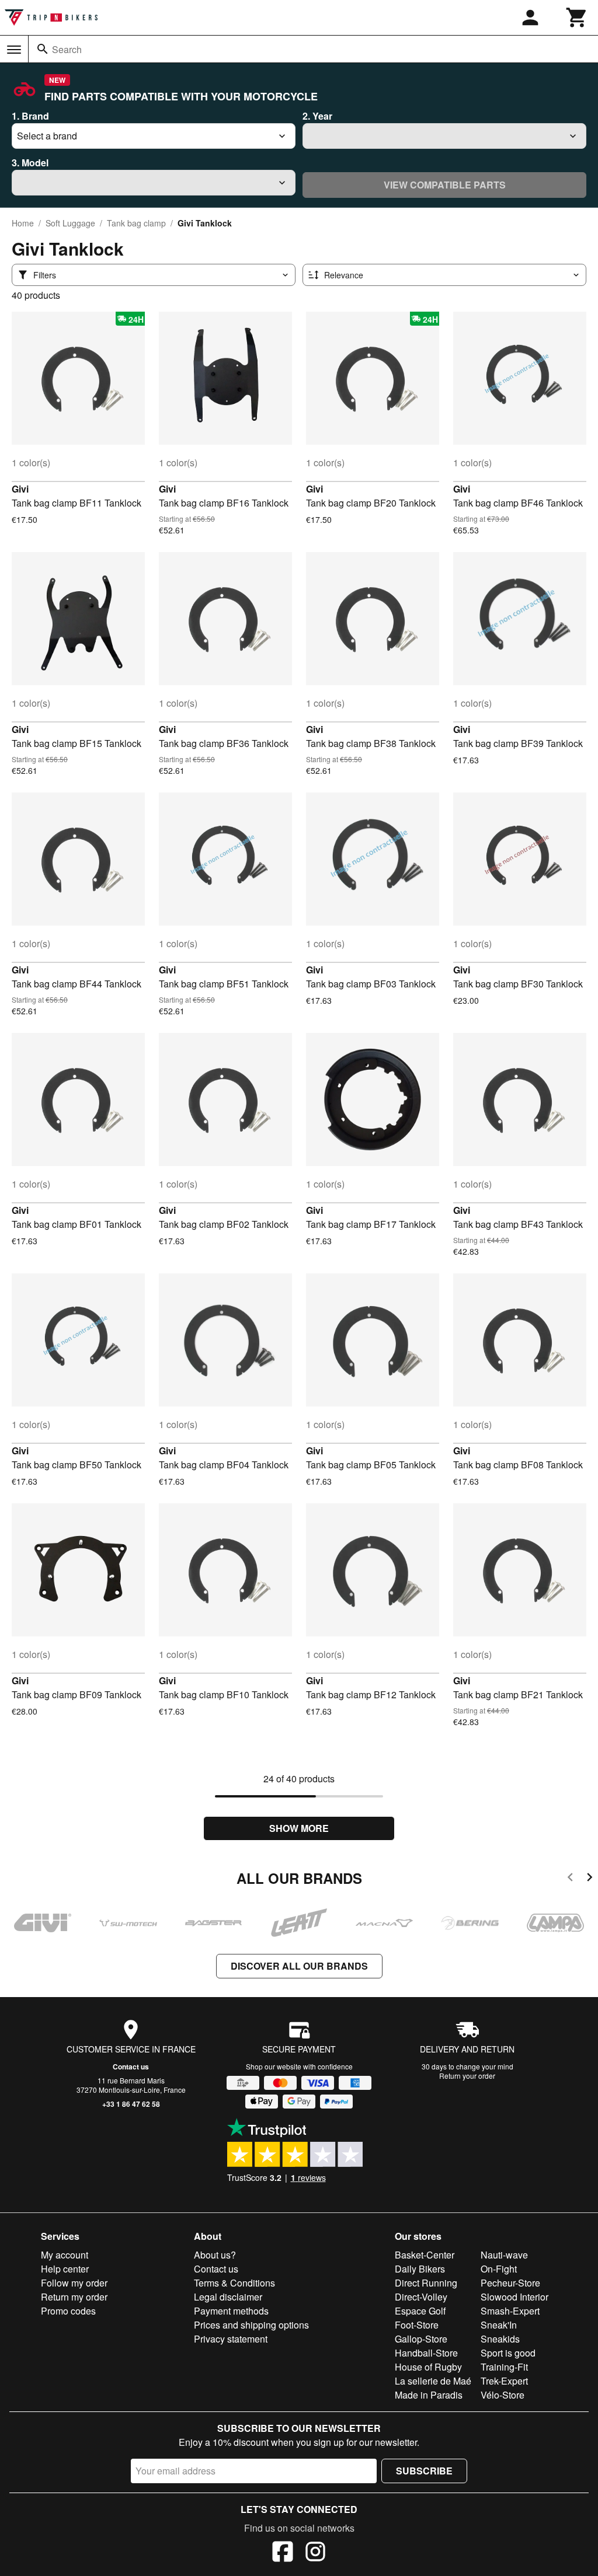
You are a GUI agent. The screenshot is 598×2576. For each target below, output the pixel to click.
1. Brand (30, 116)
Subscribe (424, 2471)
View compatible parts (445, 185)
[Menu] (14, 50)
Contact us (131, 2067)
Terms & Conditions (234, 2283)
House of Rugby (428, 2367)
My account (65, 2255)
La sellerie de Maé (433, 2381)
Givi (20, 489)
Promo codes (68, 2311)
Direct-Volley (421, 2297)
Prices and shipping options (251, 2325)
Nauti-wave (504, 2255)
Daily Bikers (420, 2269)
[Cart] (577, 18)
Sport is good (508, 2353)
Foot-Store (417, 2325)
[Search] (43, 49)
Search (67, 49)
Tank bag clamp (136, 223)
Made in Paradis (429, 2395)
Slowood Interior (514, 2297)
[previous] (570, 1879)
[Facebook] (283, 2553)
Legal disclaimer (228, 2297)
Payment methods (231, 2311)
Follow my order (74, 2283)
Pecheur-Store (510, 2283)
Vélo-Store (503, 2395)
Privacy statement (231, 2339)
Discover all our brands (299, 1966)
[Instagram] (315, 2553)
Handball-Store (426, 2353)
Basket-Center (425, 2255)
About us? (215, 2255)
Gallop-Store (421, 2339)
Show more (299, 1828)
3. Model (30, 163)
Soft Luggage (70, 223)
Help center (65, 2269)
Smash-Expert (510, 2311)
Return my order (74, 2297)
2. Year (317, 116)
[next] (590, 1879)
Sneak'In (499, 2325)
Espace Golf (420, 2311)
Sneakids (500, 2339)
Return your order (467, 2076)
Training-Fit (504, 2367)
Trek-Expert (504, 2381)
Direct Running (426, 2283)
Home (23, 223)
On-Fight (499, 2269)
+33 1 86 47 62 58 (131, 2104)
